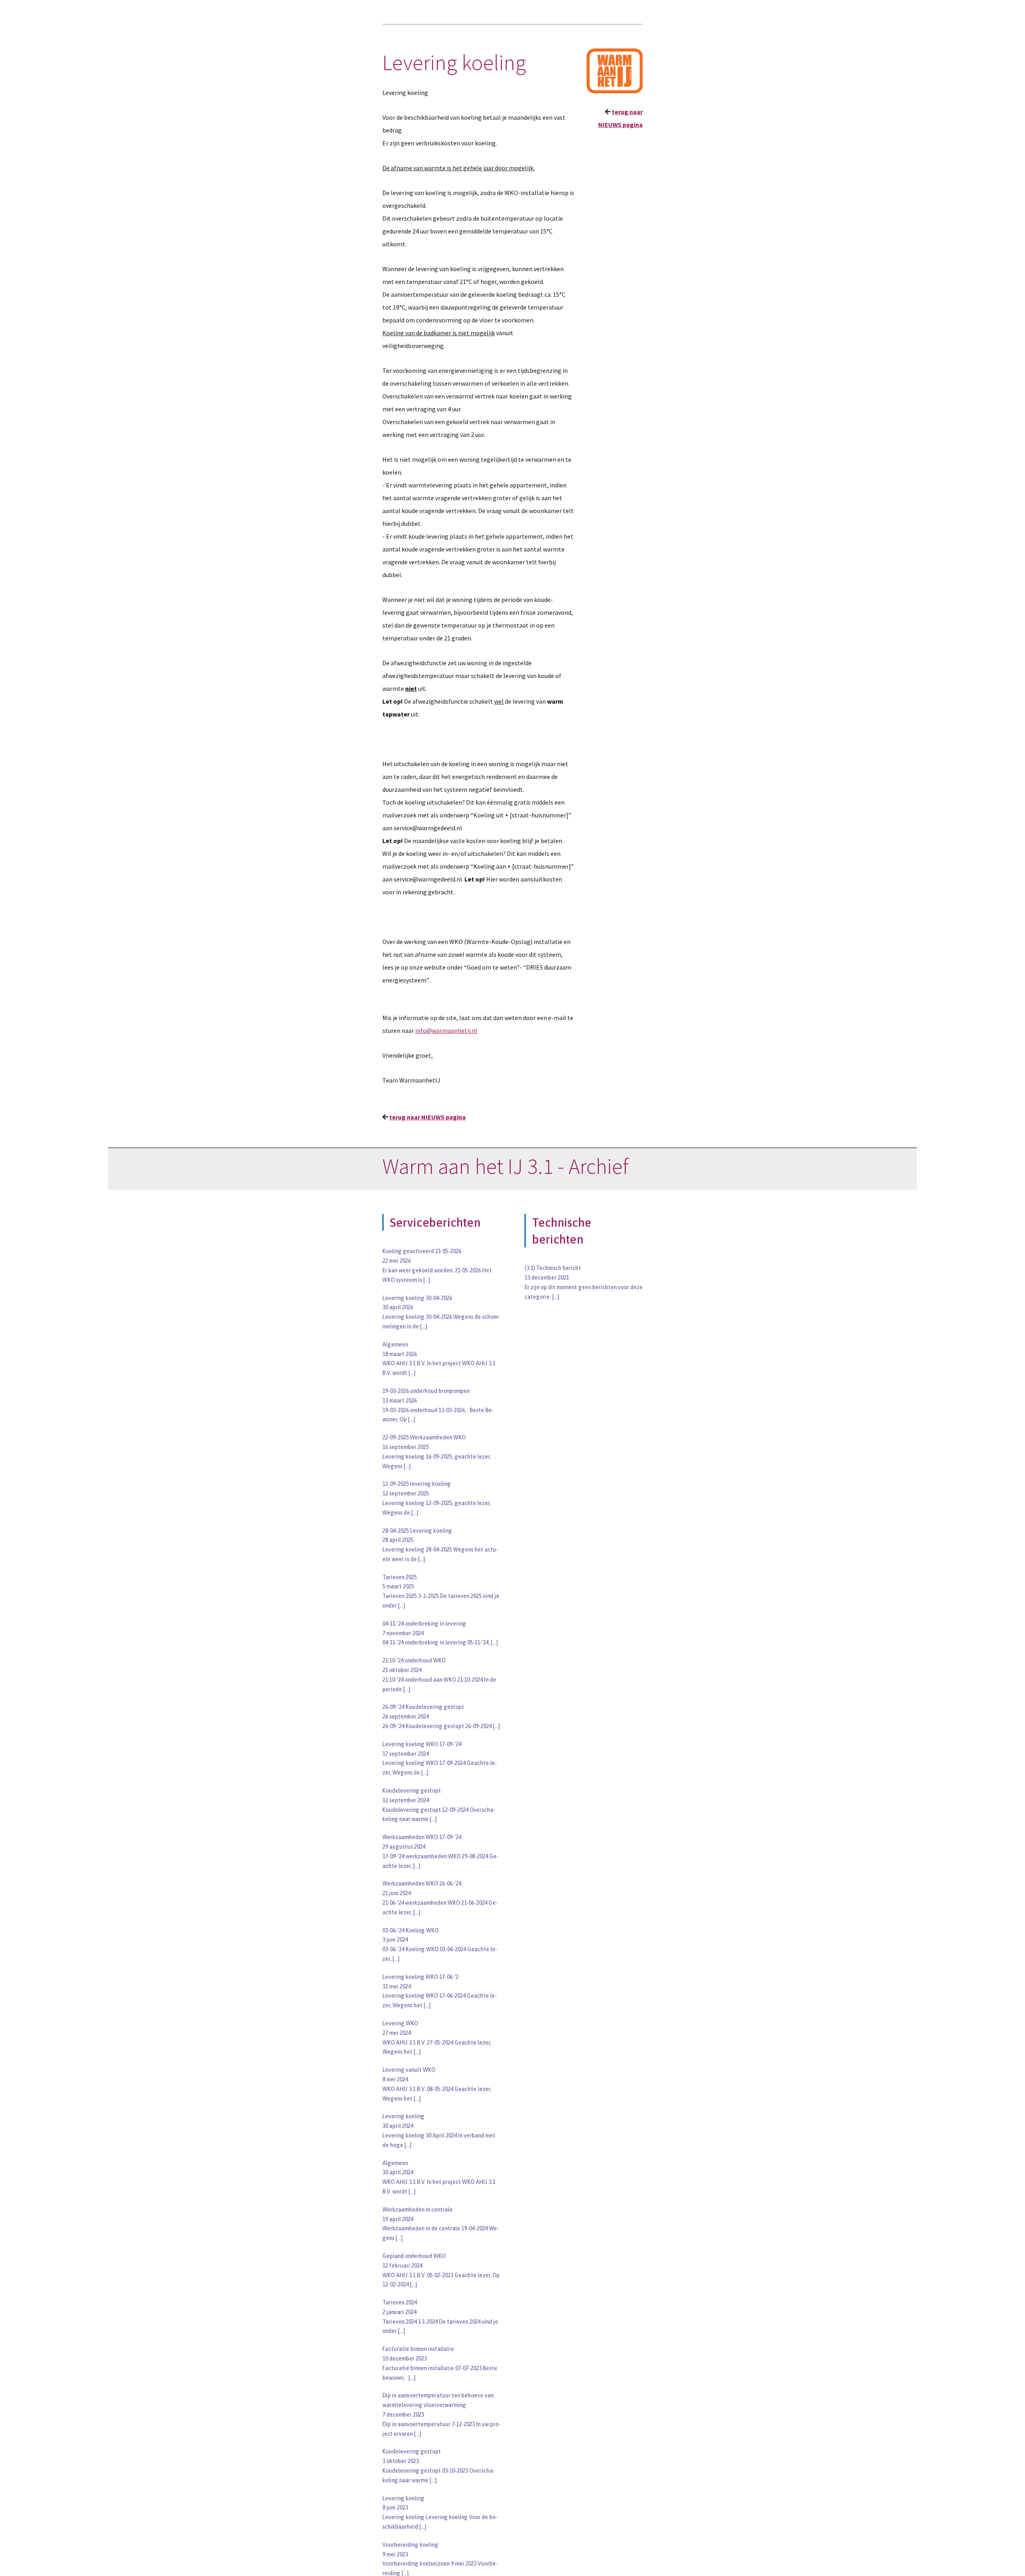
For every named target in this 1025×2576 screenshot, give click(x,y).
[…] (427, 1280)
